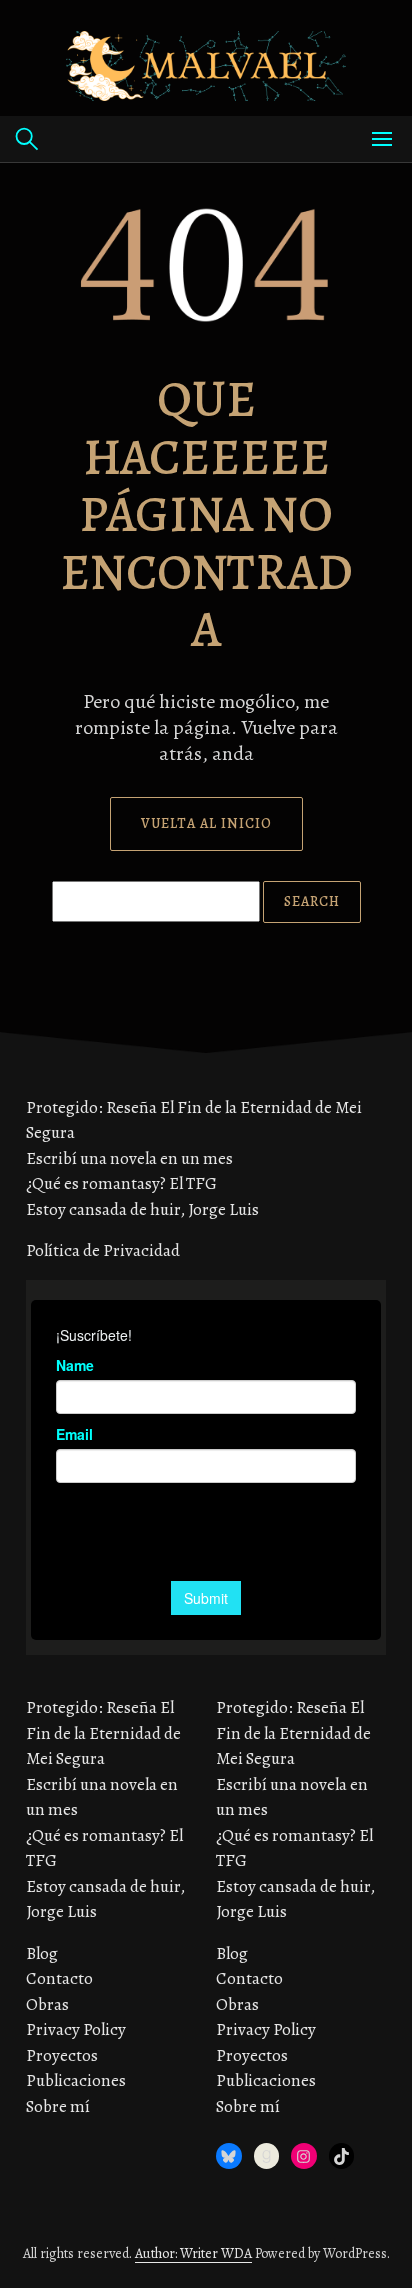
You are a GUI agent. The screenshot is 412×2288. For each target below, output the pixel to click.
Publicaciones (76, 2080)
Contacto (59, 1978)
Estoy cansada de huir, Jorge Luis (142, 1209)
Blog (42, 1953)
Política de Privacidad (103, 1250)
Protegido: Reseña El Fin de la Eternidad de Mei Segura (103, 1733)
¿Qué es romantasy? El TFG (121, 1183)
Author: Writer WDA (193, 2253)
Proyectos (62, 2055)
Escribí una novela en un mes (129, 1158)
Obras (47, 2004)
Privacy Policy (76, 2029)
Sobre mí (58, 2106)
